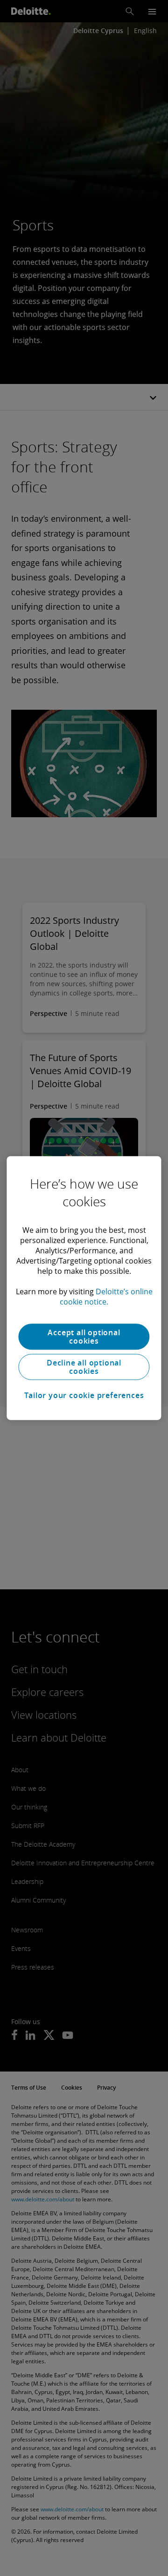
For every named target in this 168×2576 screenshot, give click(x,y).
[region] (84, 1288)
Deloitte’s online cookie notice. (106, 1297)
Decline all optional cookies (84, 1367)
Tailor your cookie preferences (84, 1395)
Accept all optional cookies (84, 1337)
